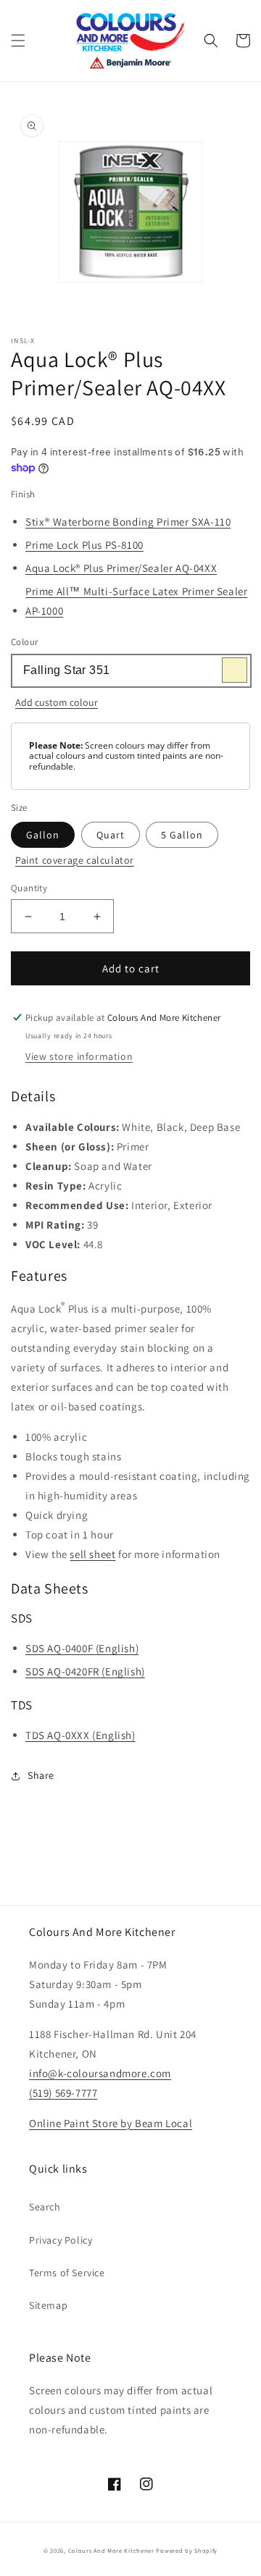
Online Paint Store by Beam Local (111, 2123)
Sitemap (48, 2305)
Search (45, 2207)
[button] (18, 41)
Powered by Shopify (187, 2550)
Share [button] (41, 1775)
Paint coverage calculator (75, 860)
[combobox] (130, 671)
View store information (79, 1056)
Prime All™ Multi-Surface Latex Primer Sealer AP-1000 (136, 601)
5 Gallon (182, 835)
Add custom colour (57, 702)
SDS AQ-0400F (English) (82, 1648)
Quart (111, 835)
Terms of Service (67, 2273)
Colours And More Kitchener (111, 2550)
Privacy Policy (61, 2240)
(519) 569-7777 (63, 2093)
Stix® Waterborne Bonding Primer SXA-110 (128, 522)
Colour (24, 642)
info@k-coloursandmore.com (100, 2073)
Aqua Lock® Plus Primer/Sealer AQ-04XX (121, 568)
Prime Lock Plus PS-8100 (84, 545)
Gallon (43, 835)
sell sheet (92, 1554)
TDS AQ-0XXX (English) (80, 1735)
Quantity (29, 888)
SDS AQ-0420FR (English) (85, 1671)
